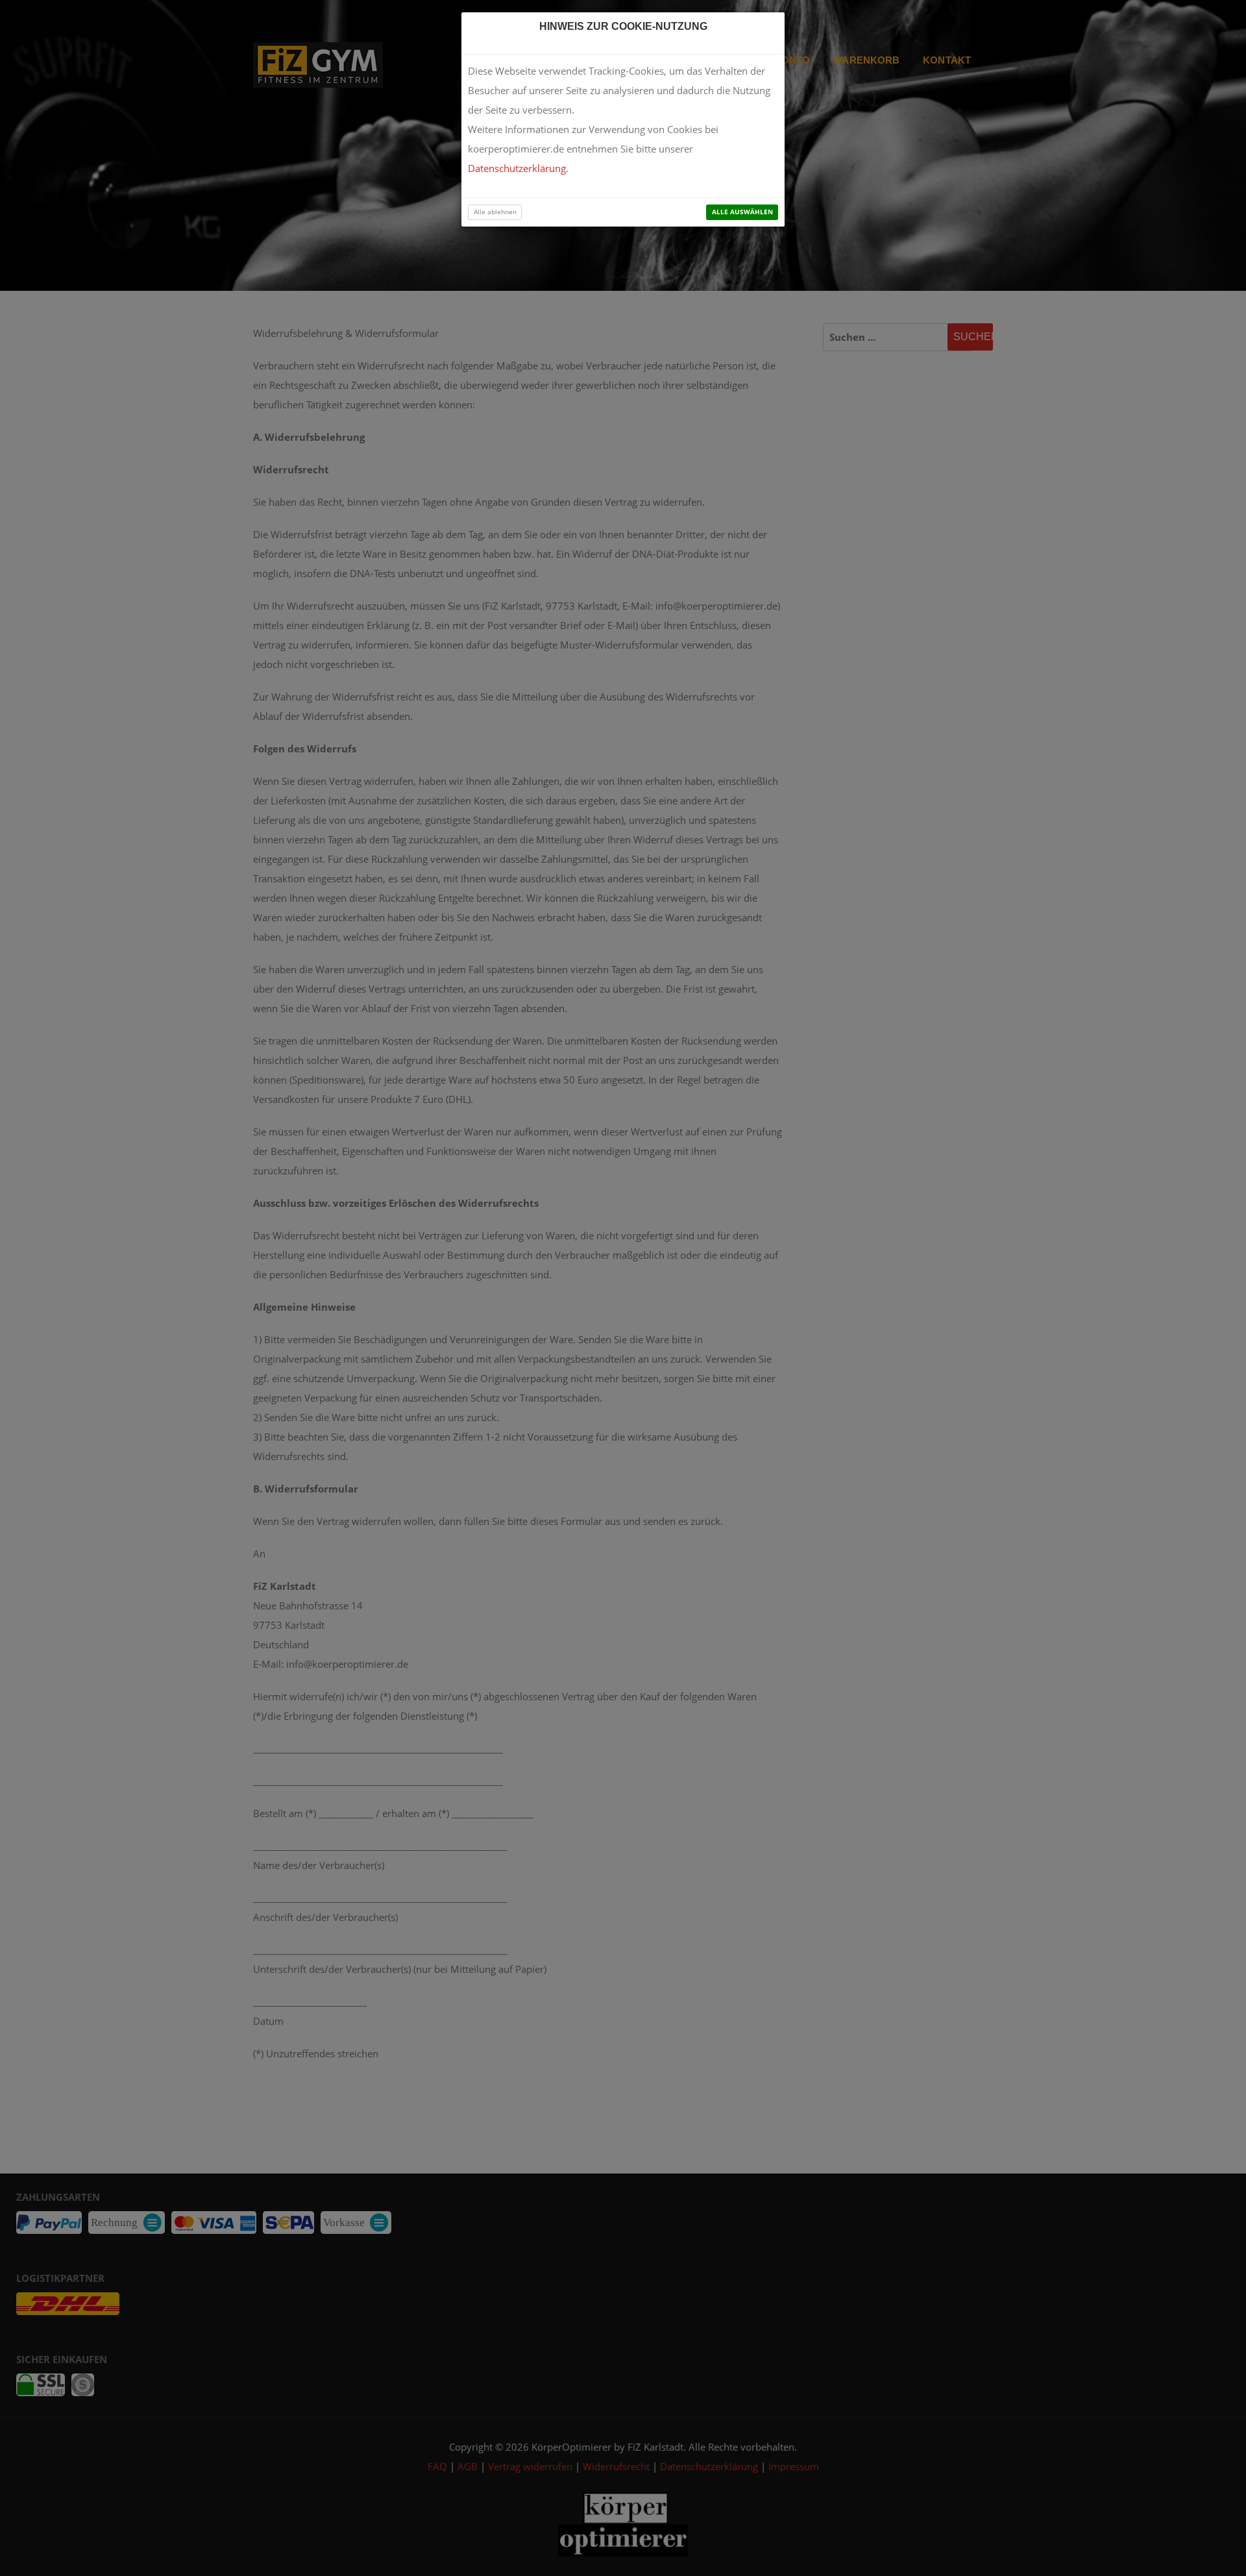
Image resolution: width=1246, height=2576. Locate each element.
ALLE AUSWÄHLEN (742, 212)
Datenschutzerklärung (517, 168)
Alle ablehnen (495, 212)
